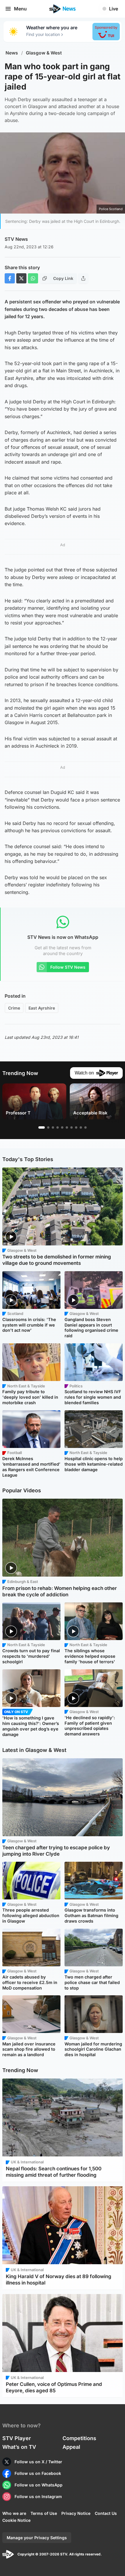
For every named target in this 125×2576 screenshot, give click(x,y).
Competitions (79, 2438)
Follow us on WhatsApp (39, 2485)
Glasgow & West (44, 53)
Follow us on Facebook (38, 2473)
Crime (14, 1008)
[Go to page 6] (67, 1127)
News (12, 53)
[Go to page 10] (85, 1127)
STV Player (17, 2438)
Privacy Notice (76, 2513)
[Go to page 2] (48, 1127)
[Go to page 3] (53, 1127)
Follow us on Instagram (38, 2496)
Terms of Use (44, 2513)
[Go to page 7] (72, 1127)
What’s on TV (19, 2447)
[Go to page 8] (76, 1127)
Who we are (14, 2513)
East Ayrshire (42, 1008)
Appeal (71, 2447)
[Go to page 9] (81, 1127)
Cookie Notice (16, 2520)
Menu (20, 9)
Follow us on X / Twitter (38, 2462)
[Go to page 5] (62, 1127)
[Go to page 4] (58, 1127)
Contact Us (106, 2513)
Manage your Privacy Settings (37, 2538)
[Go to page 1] (42, 1127)
